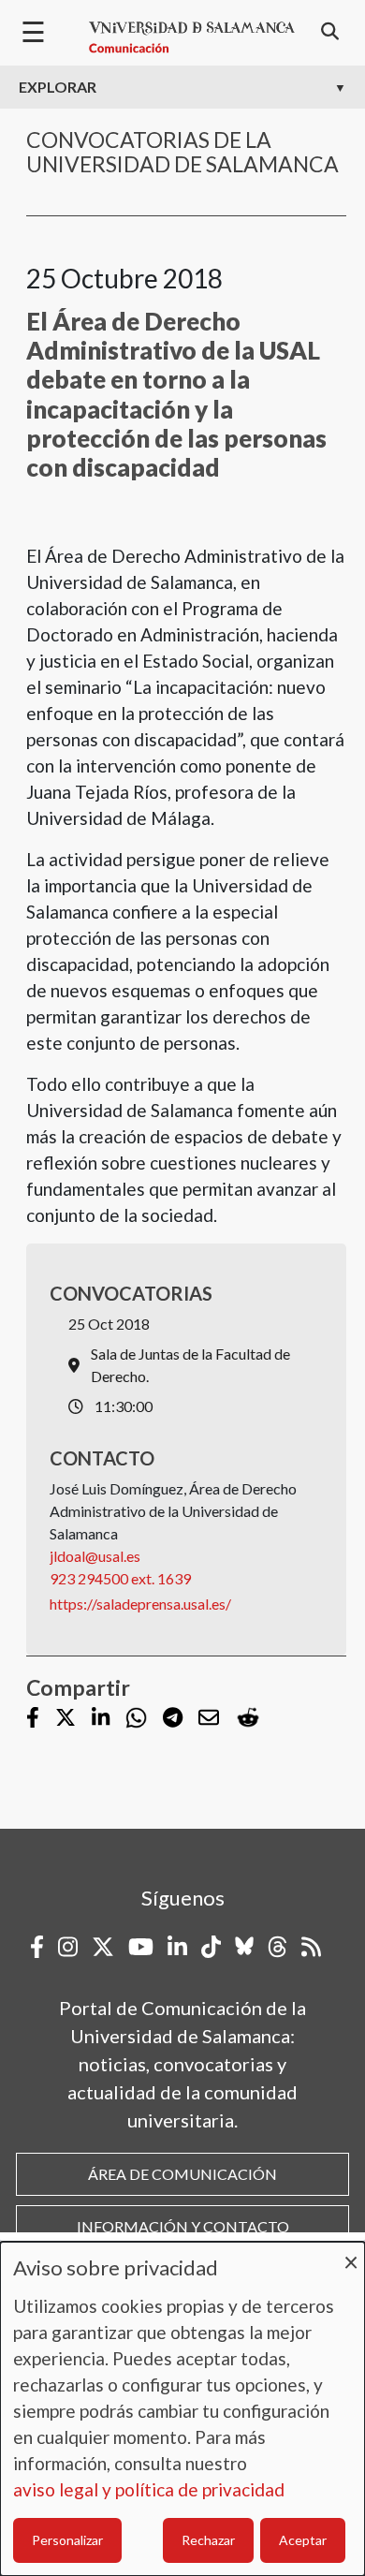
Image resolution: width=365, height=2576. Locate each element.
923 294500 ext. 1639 (120, 1578)
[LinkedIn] (101, 1719)
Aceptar (303, 2540)
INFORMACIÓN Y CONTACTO (183, 2226)
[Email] (209, 1719)
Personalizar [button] (67, 2540)
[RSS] (311, 1947)
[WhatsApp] (136, 1718)
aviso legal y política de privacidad (149, 2489)
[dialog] (182, 2409)
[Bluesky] (244, 1947)
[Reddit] (248, 1718)
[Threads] (277, 1947)
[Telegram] (173, 1719)
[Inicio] (192, 37)
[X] (66, 1719)
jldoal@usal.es (95, 1556)
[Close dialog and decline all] (351, 2253)
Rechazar (208, 2540)
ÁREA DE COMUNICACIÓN (182, 2174)
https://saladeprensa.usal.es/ (140, 1604)
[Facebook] (33, 1719)
